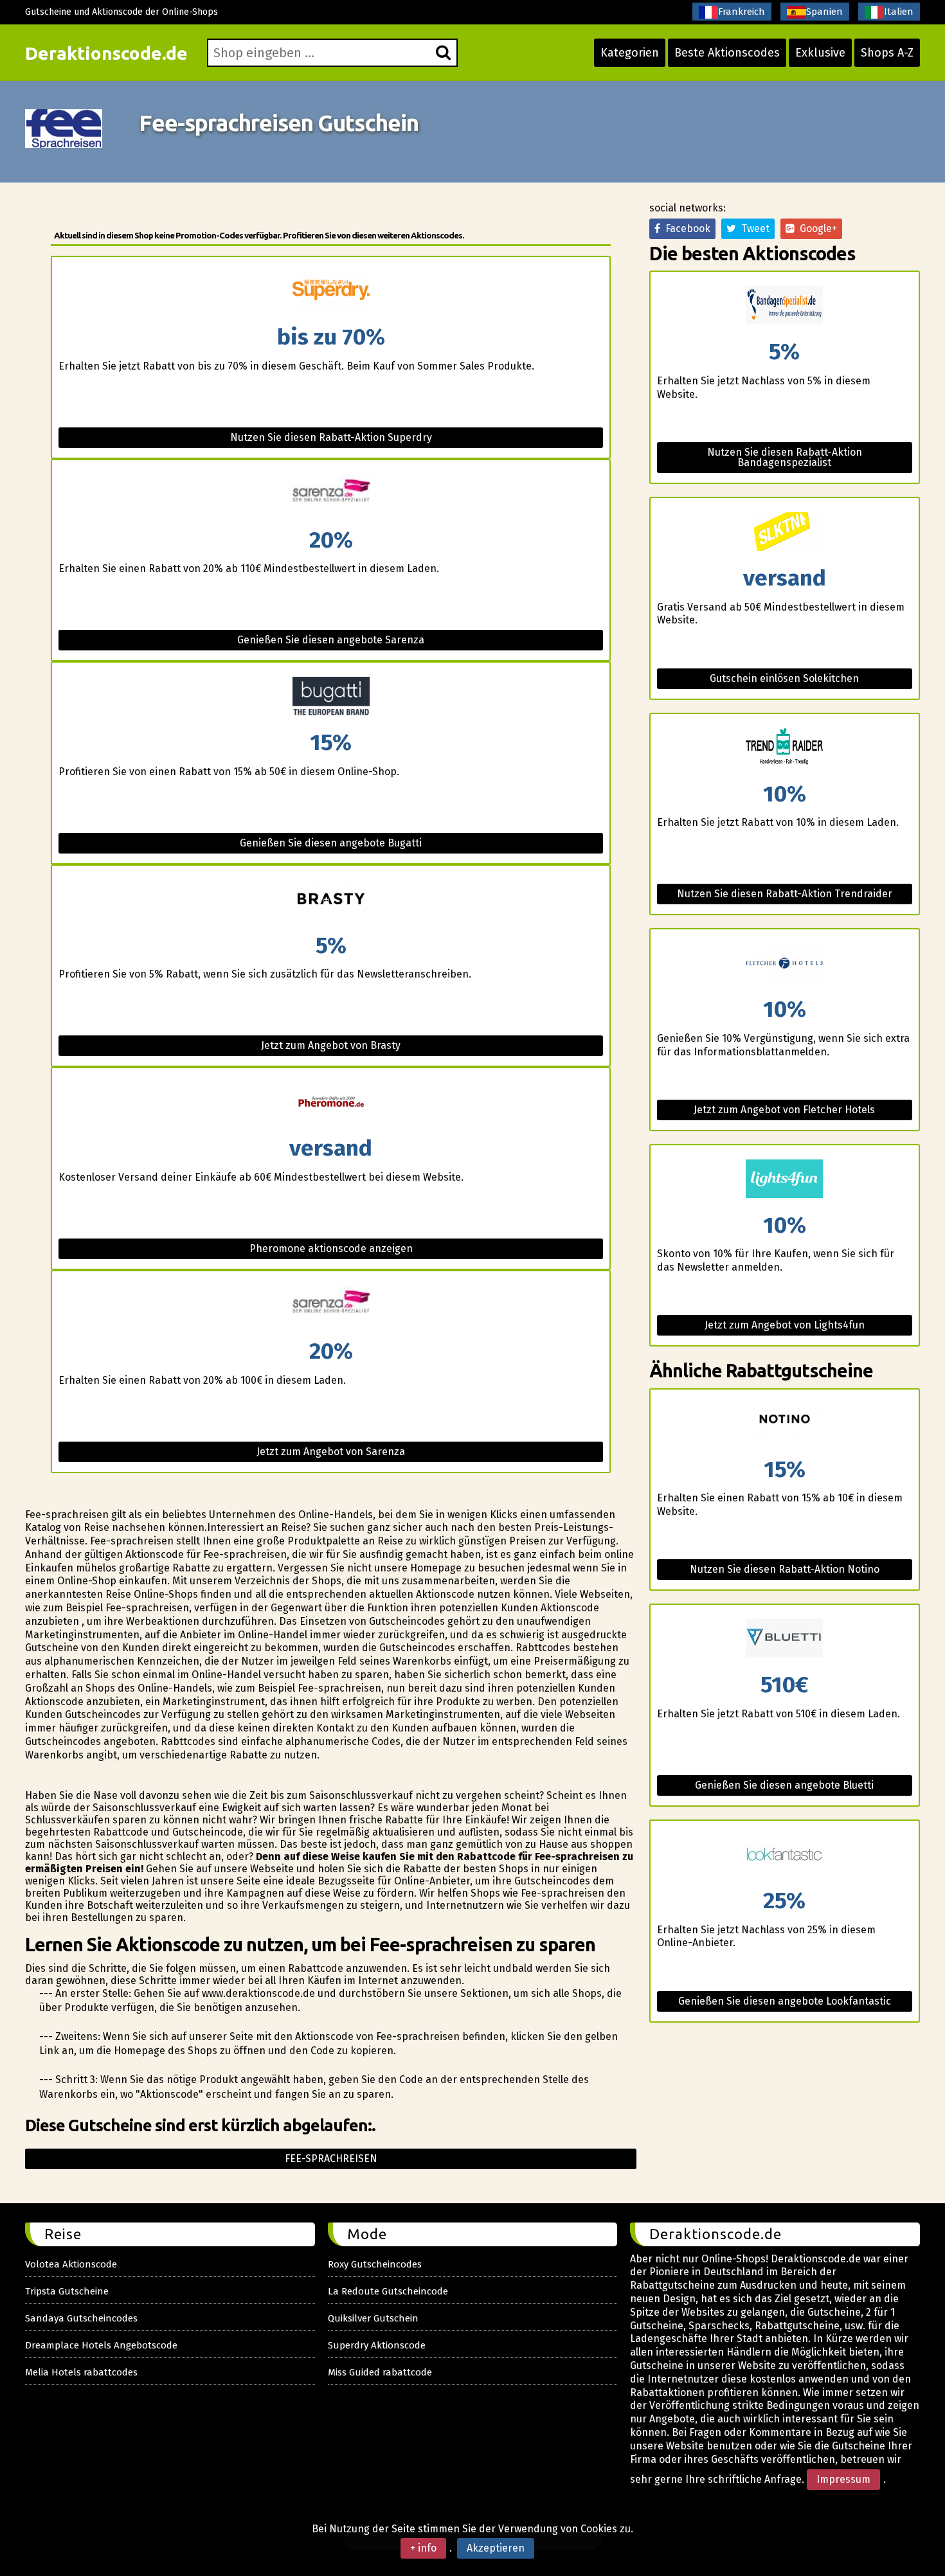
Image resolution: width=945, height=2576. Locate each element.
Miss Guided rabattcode (380, 2372)
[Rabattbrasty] (330, 900)
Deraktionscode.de (106, 53)
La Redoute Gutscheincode (388, 2291)
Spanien (824, 12)
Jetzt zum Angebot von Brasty (331, 1045)
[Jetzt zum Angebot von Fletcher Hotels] (785, 964)
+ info (423, 2548)
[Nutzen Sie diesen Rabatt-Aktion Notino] (785, 1424)
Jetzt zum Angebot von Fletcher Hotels (784, 1110)
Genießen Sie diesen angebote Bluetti (784, 1785)
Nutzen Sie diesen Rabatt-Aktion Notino (785, 1569)
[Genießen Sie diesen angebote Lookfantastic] (785, 1855)
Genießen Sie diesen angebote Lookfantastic (785, 2001)
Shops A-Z (887, 53)
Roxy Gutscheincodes (375, 2264)
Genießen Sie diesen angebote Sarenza (331, 640)
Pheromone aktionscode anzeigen (331, 1248)
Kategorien (630, 53)
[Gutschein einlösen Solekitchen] (785, 532)
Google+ (816, 228)
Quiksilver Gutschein (373, 2318)
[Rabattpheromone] (330, 1103)
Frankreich (742, 12)
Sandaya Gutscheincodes (81, 2318)
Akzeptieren (496, 2548)
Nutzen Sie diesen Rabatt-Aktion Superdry (331, 437)
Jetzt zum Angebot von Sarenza (331, 1452)
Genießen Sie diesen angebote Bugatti (331, 843)
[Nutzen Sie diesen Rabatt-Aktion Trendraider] (785, 748)
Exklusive (820, 53)
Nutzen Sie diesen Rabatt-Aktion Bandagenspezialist (785, 457)
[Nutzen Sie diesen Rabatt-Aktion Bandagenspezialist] (785, 306)
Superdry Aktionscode (377, 2345)
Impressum (843, 2479)
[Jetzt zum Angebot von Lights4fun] (785, 1180)
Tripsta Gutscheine (67, 2291)
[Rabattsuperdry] (330, 291)
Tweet (753, 228)
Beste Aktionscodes (727, 53)
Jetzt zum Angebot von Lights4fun (785, 1325)
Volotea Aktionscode (71, 2264)
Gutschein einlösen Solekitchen (784, 678)
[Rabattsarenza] (330, 495)
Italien (899, 12)
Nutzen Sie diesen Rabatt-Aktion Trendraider (785, 894)
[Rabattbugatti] (330, 697)
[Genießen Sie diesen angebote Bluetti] (785, 1639)
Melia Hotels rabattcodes (81, 2372)
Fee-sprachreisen (331, 2159)
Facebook (685, 228)
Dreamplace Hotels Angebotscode (101, 2345)
